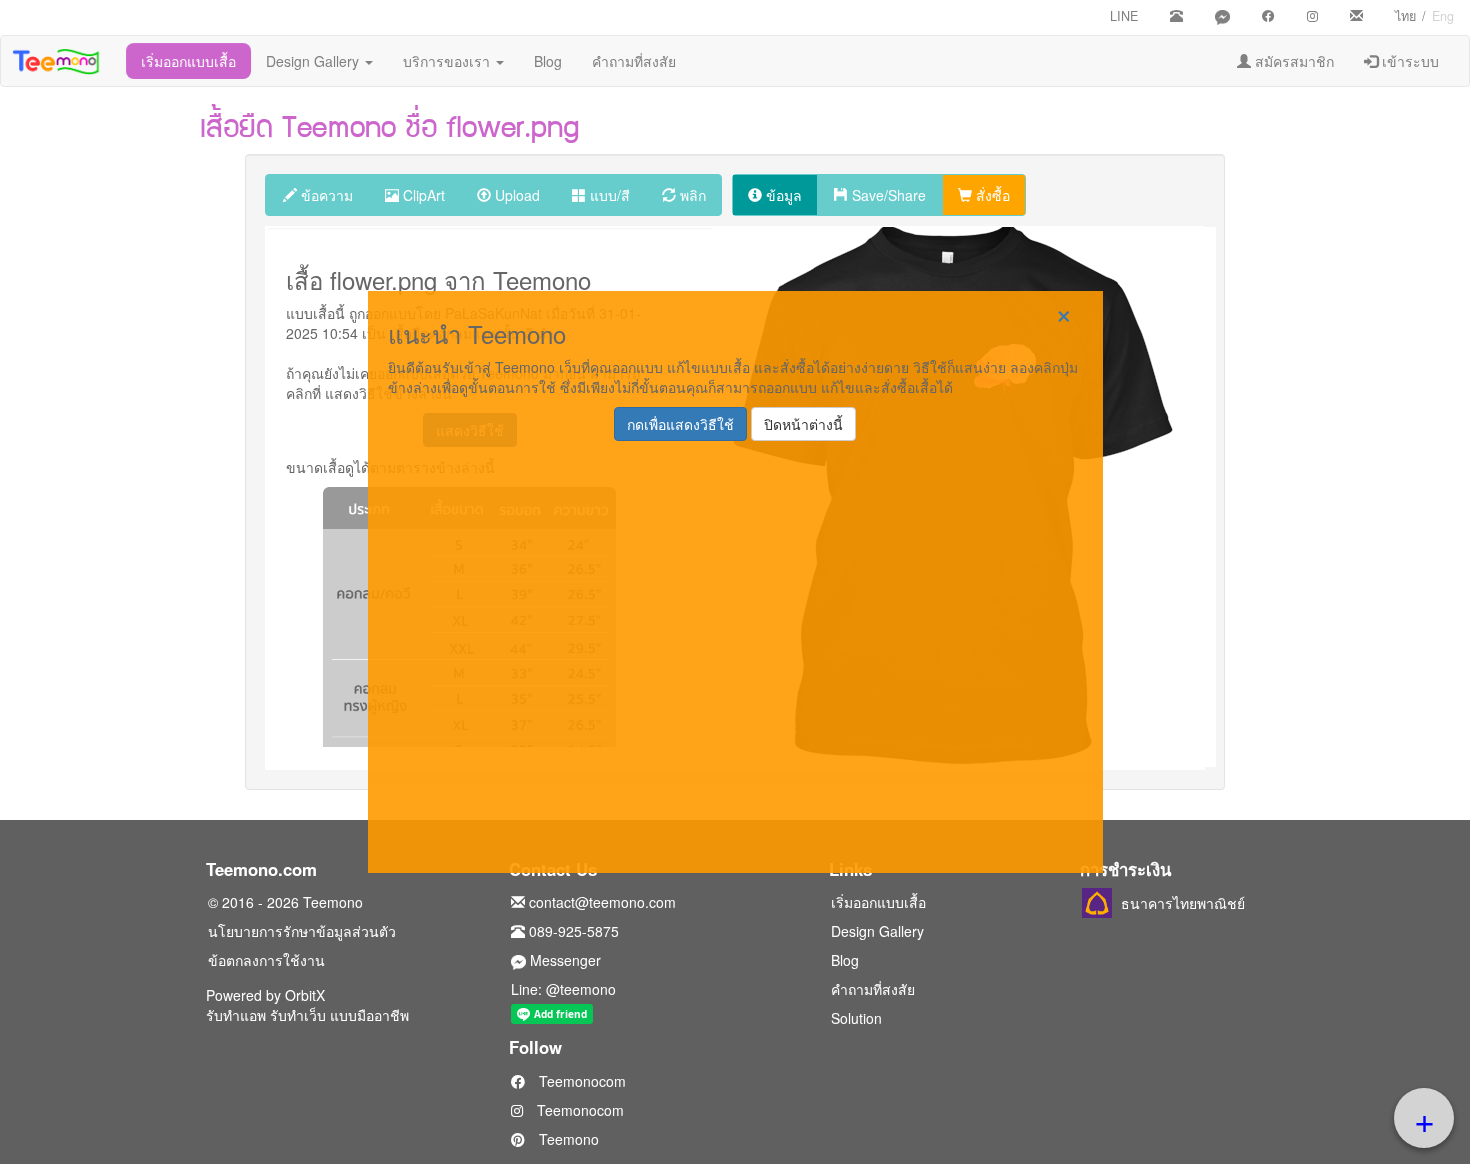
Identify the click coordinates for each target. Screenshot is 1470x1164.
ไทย (1405, 16)
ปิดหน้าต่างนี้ (803, 424)
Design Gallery (314, 61)
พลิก (691, 195)
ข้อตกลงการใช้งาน (266, 960)
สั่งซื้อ (991, 195)
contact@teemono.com (600, 902)
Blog (548, 61)
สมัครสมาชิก (1292, 61)
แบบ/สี (608, 195)
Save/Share (887, 195)
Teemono (567, 1139)
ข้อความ (325, 195)
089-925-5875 (572, 931)
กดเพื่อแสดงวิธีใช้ (680, 424)
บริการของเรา (448, 61)
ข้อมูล (782, 195)
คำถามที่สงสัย (634, 61)
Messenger (563, 960)
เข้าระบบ (1408, 61)
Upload (515, 195)
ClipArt (422, 195)
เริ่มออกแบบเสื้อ (188, 61)
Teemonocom (580, 1081)
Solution (856, 1018)
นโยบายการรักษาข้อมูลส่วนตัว (302, 931)
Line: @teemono (563, 989)
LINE (1124, 16)
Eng (1443, 16)
